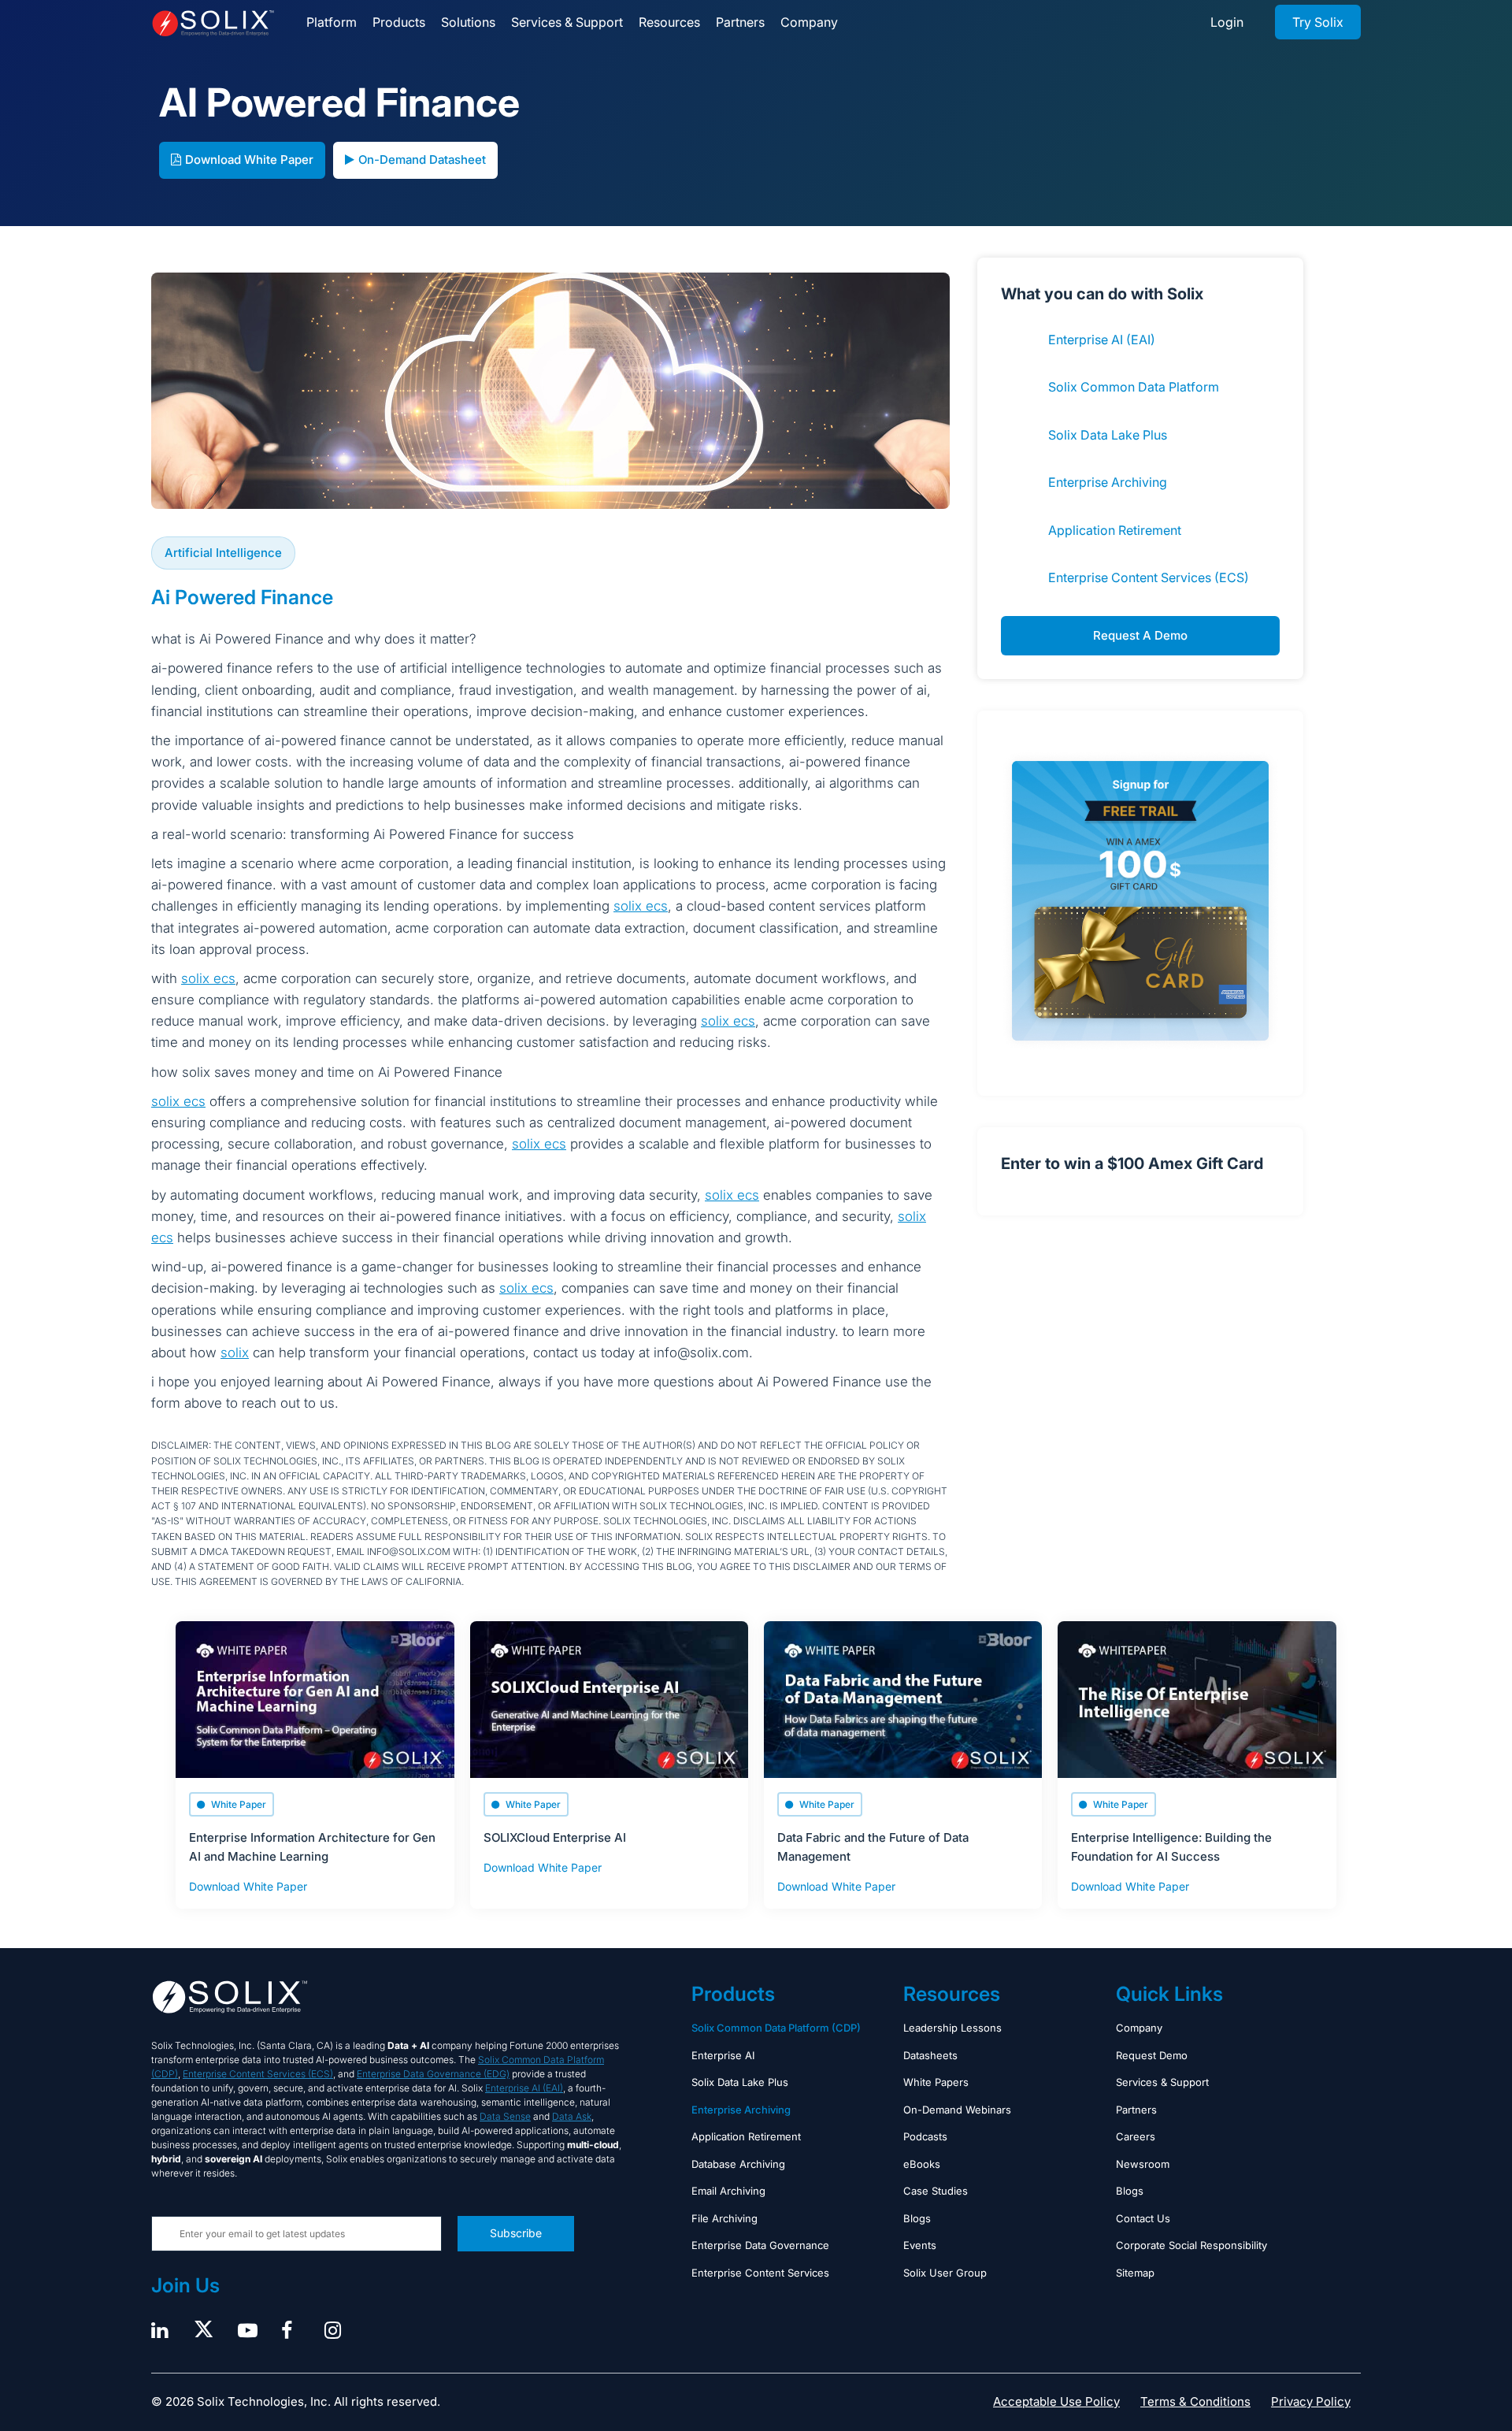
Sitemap (1135, 2273)
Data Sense (505, 2116)
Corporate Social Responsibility (1191, 2245)
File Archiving (724, 2218)
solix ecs (641, 906)
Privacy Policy (1311, 2401)
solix (235, 1353)
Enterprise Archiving (1108, 482)
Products (399, 22)
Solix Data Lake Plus (1108, 435)
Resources (669, 22)
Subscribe (516, 2233)
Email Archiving (728, 2191)
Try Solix (1318, 22)
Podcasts (925, 2136)
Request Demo (1152, 2055)
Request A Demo (1140, 635)
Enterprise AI (723, 2055)
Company (809, 22)
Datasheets (930, 2055)
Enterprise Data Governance (760, 2245)
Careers (1136, 2136)
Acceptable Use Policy (1056, 2401)
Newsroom (1143, 2164)
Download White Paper (249, 160)
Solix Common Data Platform (1134, 387)
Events (920, 2245)
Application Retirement (1115, 530)
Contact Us (1143, 2218)
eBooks (922, 2164)
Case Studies (936, 2191)
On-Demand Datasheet (422, 160)
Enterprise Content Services (760, 2273)
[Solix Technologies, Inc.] (213, 23)
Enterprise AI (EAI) (1102, 340)
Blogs (917, 2218)
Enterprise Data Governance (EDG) (433, 2074)
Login (1227, 22)
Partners (740, 22)
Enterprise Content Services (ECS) (1149, 577)
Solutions (468, 22)
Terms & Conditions (1195, 2401)
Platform (332, 22)
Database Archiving (738, 2164)
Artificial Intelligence (223, 553)
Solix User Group (945, 2273)
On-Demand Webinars (957, 2110)
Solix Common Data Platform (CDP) (776, 2028)
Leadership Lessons (952, 2028)
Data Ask (572, 2116)
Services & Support (567, 22)
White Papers (936, 2082)
